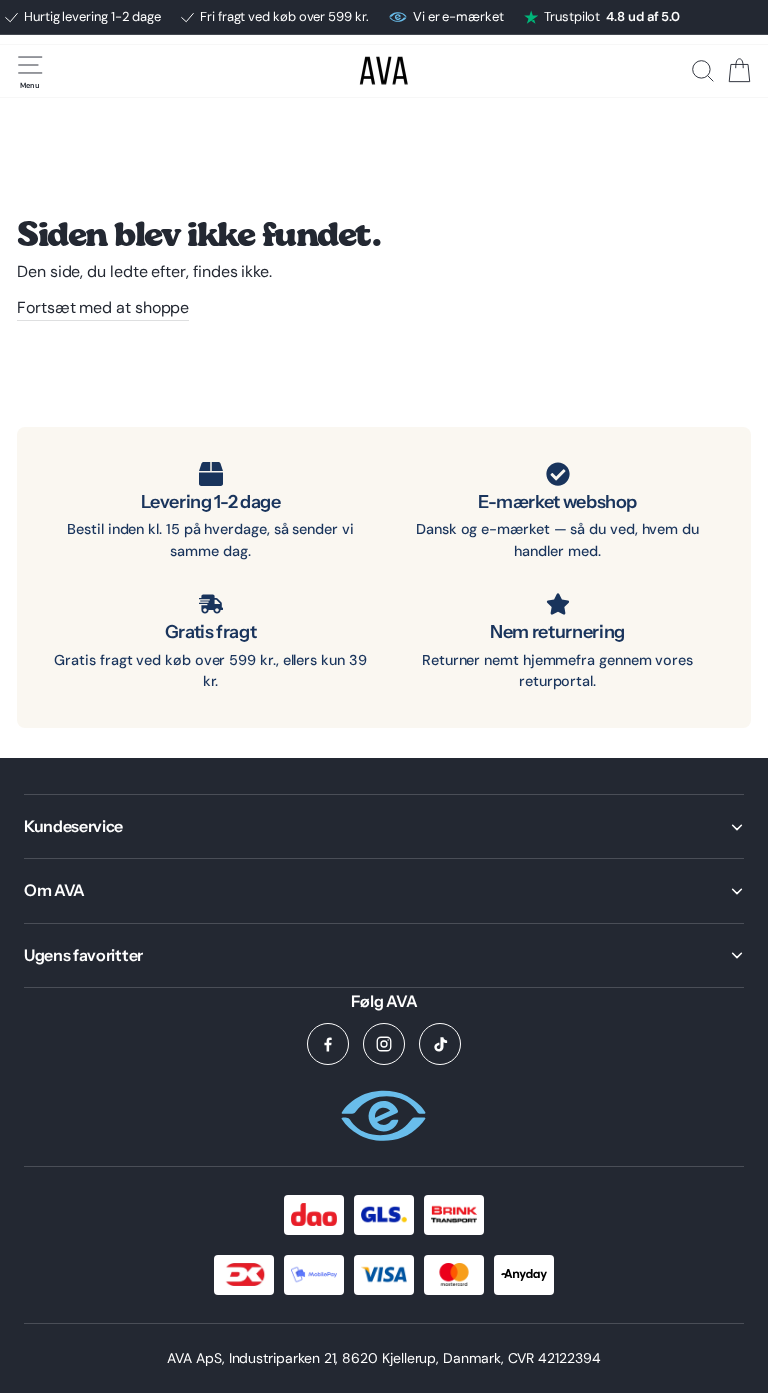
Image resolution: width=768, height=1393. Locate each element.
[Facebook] (328, 1044)
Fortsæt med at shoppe (103, 307)
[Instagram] (384, 1044)
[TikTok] (440, 1044)
